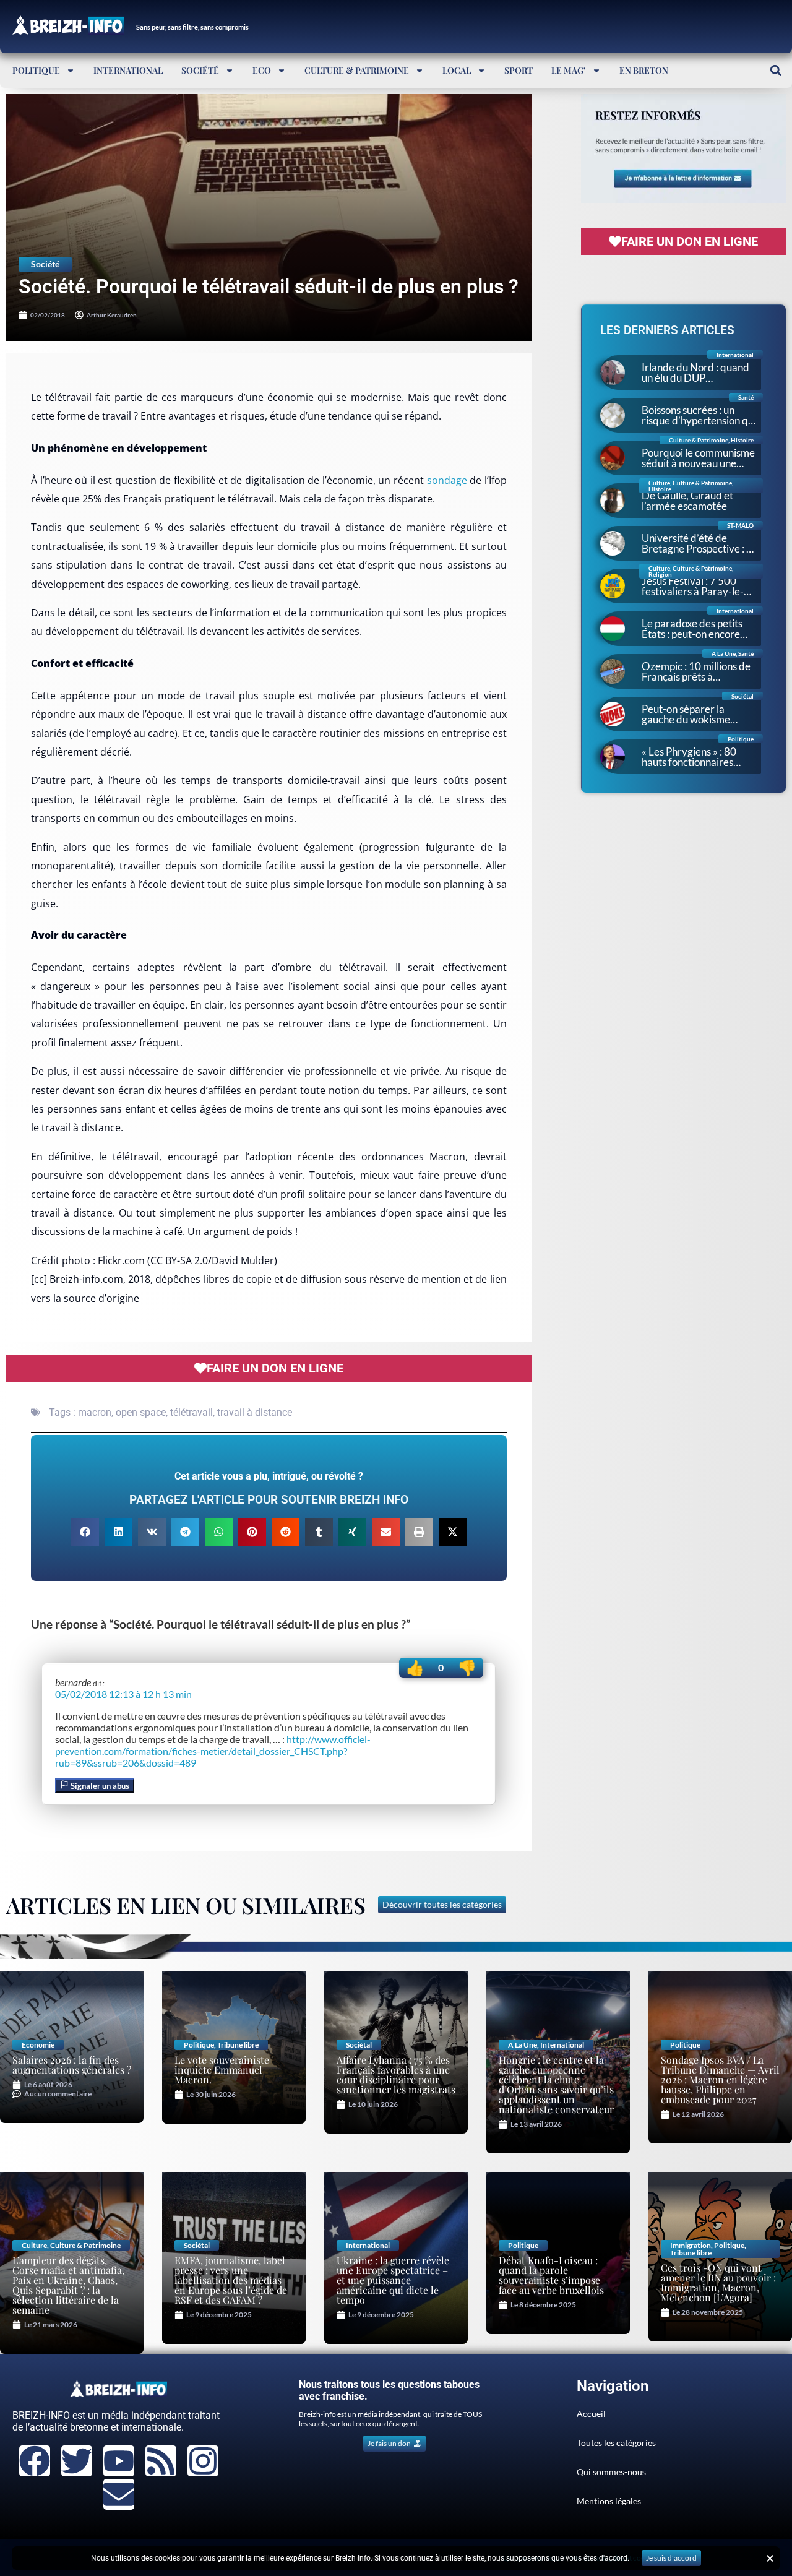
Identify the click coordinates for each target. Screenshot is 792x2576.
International (128, 70)
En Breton (644, 70)
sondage (447, 480)
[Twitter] (77, 2461)
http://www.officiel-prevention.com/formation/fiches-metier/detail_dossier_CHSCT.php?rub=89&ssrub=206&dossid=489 (213, 1751)
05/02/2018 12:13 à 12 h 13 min (123, 1694)
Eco (262, 70)
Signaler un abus (99, 1786)
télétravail (192, 1412)
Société (200, 70)
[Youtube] (119, 2461)
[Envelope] (119, 2494)
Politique (36, 70)
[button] (776, 70)
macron (95, 1412)
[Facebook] (35, 2461)
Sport (519, 70)
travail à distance (255, 1412)
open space (141, 1412)
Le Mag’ (569, 70)
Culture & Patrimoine (357, 70)
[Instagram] (203, 2461)
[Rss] (161, 2461)
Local (457, 70)
